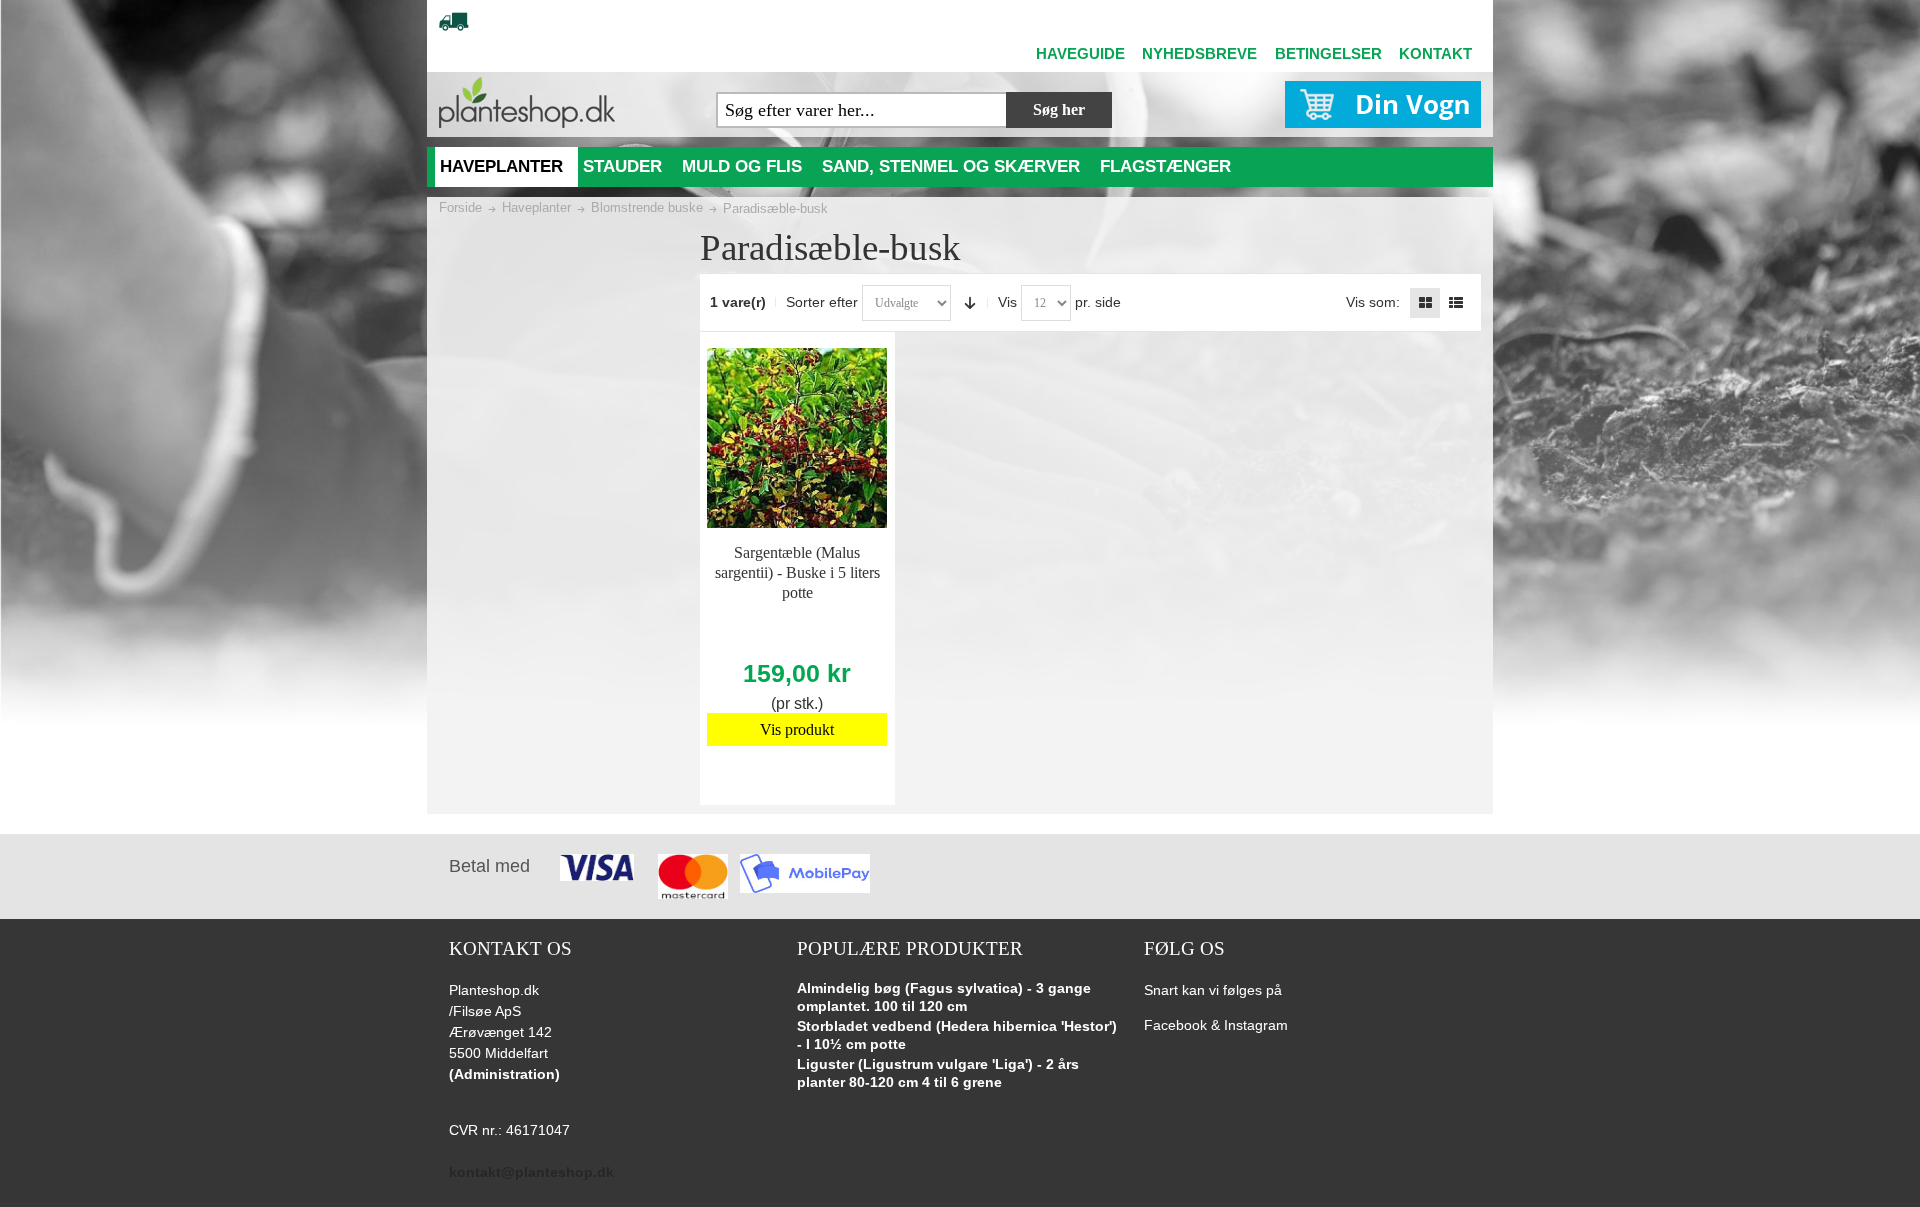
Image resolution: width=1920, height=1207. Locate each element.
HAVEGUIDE (1080, 53)
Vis (1007, 302)
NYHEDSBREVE (1199, 53)
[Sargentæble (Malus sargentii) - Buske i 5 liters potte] (797, 438)
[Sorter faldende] (970, 303)
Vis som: (1373, 302)
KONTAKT (1435, 53)
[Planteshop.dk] (527, 102)
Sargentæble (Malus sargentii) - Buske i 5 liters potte (797, 572)
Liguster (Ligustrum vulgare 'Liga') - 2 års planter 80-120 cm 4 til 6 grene (938, 1073)
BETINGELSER (1328, 53)
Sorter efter (822, 302)
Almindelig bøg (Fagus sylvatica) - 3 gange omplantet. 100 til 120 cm (944, 997)
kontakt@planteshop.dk (531, 1172)
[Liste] (1456, 303)
